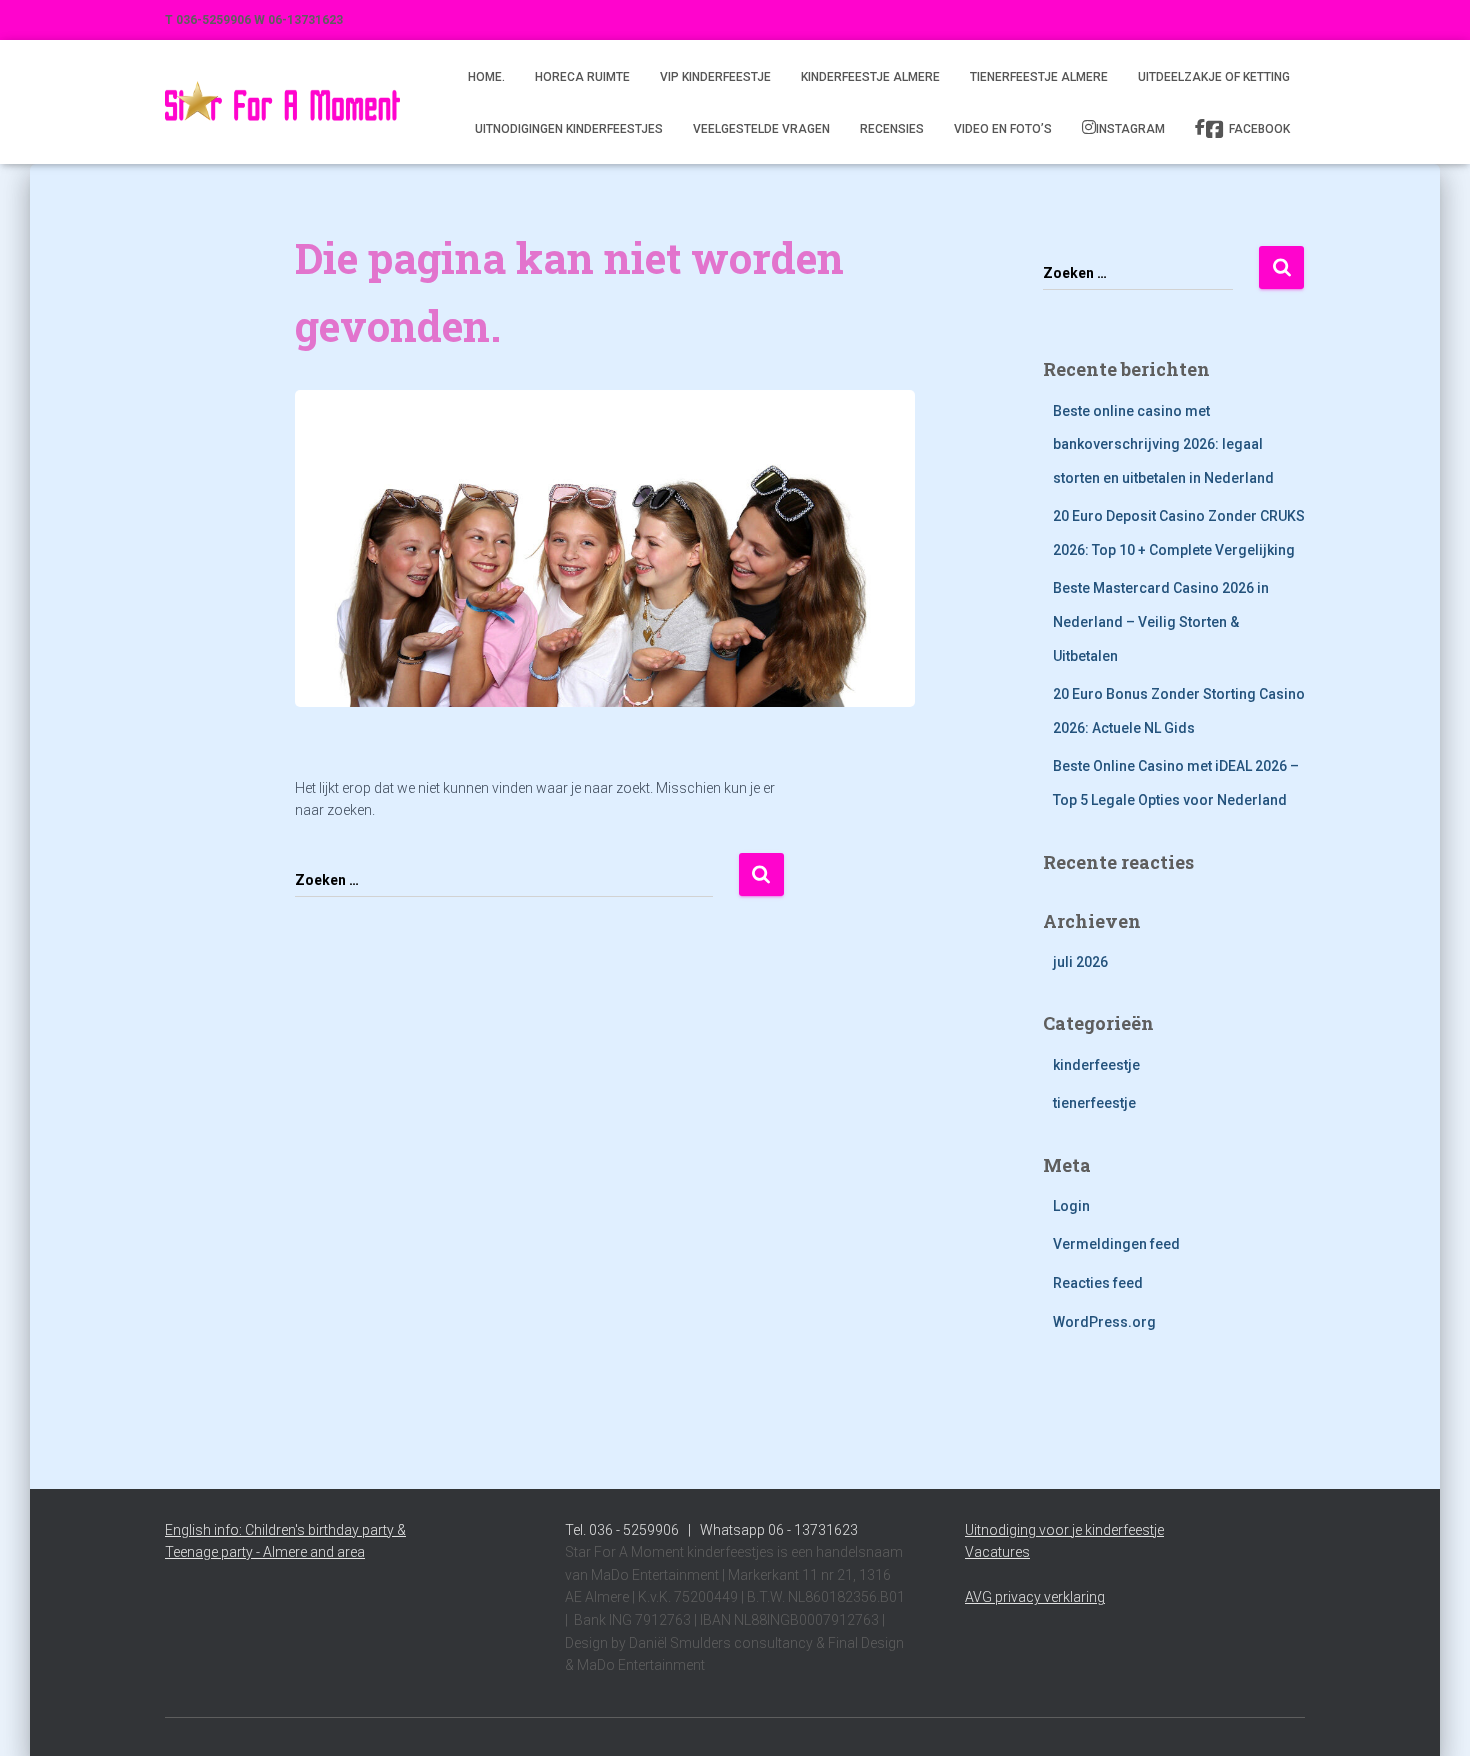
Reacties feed (1098, 1283)
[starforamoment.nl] (282, 102)
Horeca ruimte (582, 77)
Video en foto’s (1003, 129)
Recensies (892, 129)
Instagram (1130, 129)
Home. (486, 77)
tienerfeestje (1094, 1103)
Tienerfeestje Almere (1039, 77)
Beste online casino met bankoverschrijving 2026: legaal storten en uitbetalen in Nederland (1163, 444)
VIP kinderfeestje (715, 77)
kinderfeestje (1096, 1065)
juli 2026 (1080, 962)
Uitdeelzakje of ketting (1214, 77)
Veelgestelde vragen (761, 129)
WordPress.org (1104, 1322)
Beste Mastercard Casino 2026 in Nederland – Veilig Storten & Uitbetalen (1161, 621)
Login (1071, 1206)
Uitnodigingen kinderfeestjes (569, 129)
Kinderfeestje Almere (870, 77)
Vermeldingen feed (1116, 1244)
